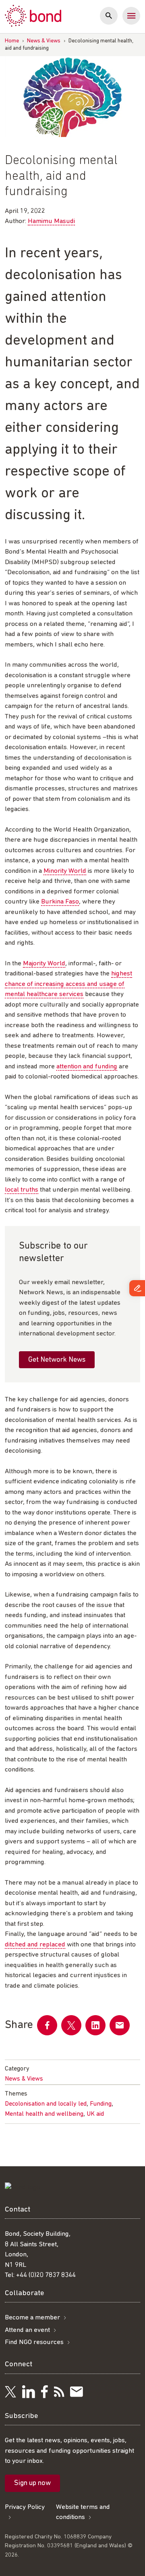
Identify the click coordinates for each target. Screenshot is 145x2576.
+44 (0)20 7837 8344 (46, 2275)
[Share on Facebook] (47, 2025)
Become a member (32, 2318)
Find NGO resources (34, 2342)
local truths (22, 1190)
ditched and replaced (35, 1945)
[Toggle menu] (131, 16)
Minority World (65, 871)
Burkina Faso (60, 902)
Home (12, 41)
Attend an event (27, 2330)
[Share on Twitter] (71, 2025)
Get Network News (57, 1360)
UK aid (95, 2114)
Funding (101, 2104)
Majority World (44, 964)
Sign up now (32, 2483)
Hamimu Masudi (51, 221)
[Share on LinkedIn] (95, 2025)
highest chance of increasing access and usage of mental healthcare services (68, 984)
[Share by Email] (120, 2025)
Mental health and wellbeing (44, 2114)
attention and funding (87, 1067)
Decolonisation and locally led (46, 2104)
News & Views (44, 41)
